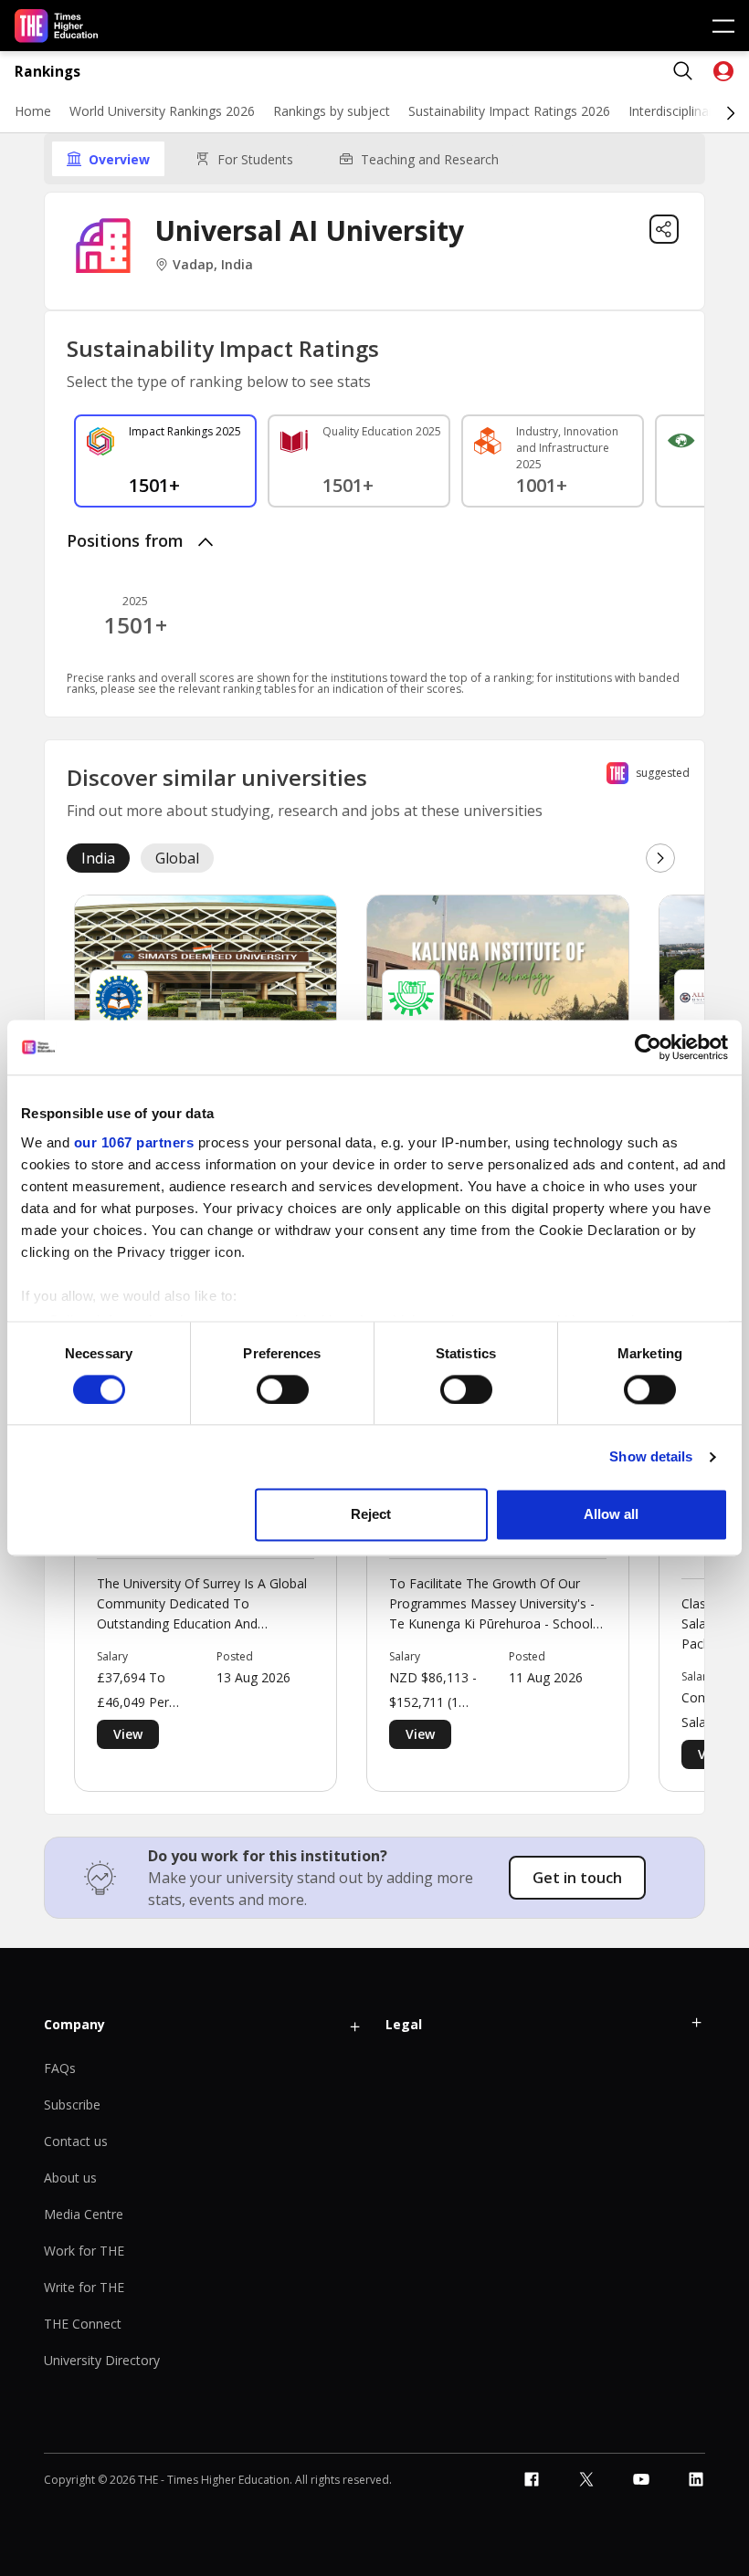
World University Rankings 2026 (162, 111)
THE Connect (83, 2324)
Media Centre (84, 2214)
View (128, 1734)
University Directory (102, 2360)
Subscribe (72, 2105)
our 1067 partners (134, 1142)
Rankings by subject (332, 111)
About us (70, 2178)
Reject (371, 1515)
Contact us (76, 2141)
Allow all (611, 1515)
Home (33, 111)
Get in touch (577, 1878)
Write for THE (84, 2287)
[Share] (664, 229)
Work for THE (84, 2251)
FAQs (60, 2068)
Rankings (47, 72)
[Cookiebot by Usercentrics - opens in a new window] (648, 1047)
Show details (651, 1456)
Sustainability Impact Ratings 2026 (509, 111)
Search (683, 71)
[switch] (283, 1389)
